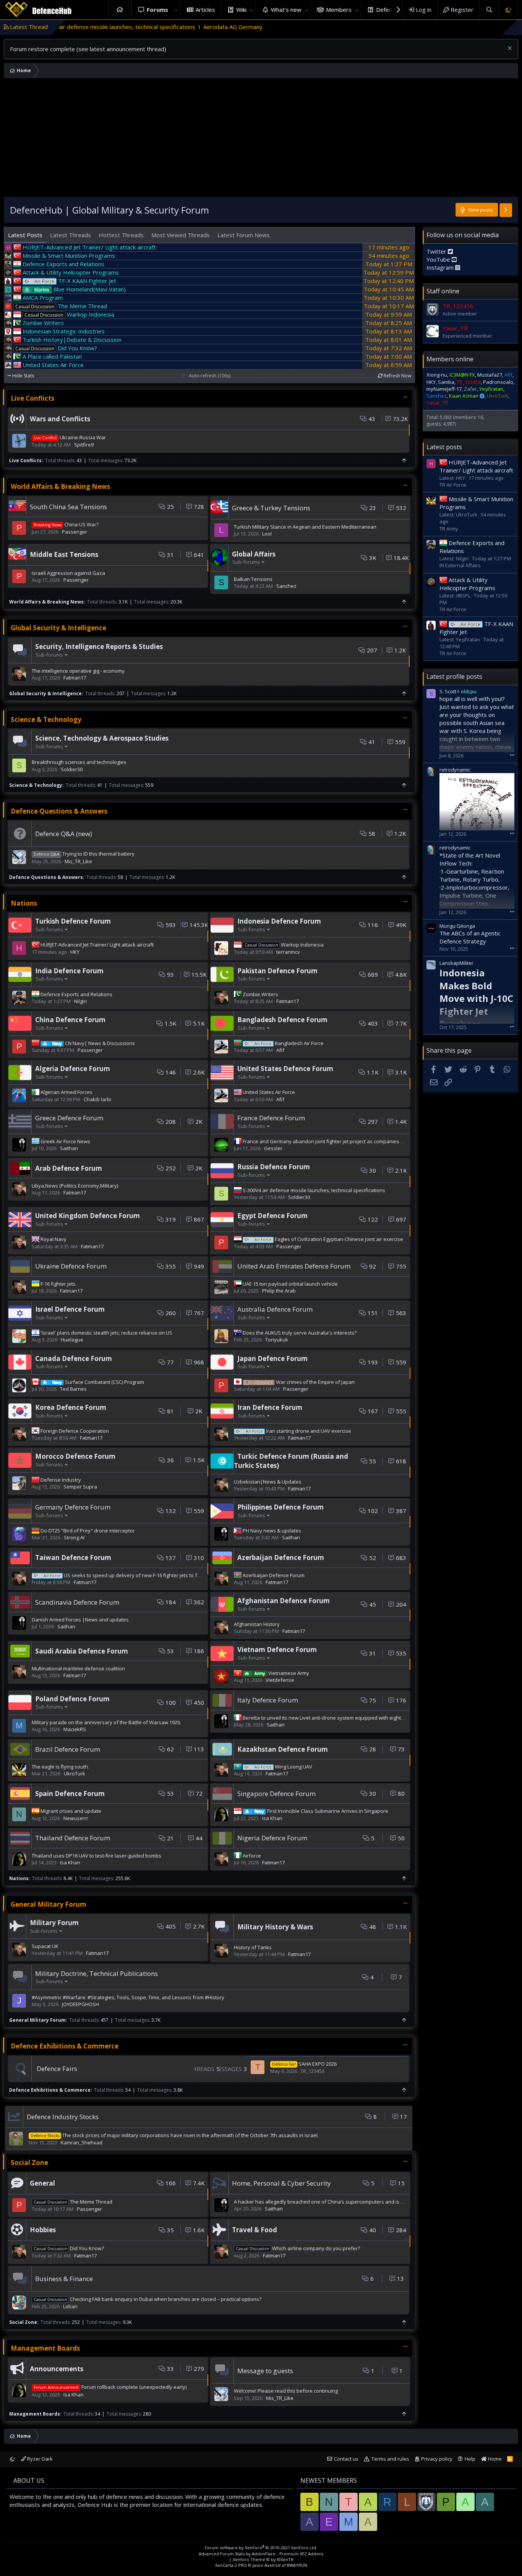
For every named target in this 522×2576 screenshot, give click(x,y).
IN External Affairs (460, 565)
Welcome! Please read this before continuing (286, 2391)
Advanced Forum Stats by (261, 2554)
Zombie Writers (260, 994)
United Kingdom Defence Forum (88, 1216)
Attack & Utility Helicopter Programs (467, 584)
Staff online (443, 291)
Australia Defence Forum (275, 1309)
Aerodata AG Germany (125, 27)
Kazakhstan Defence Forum (283, 1749)
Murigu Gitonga (457, 926)
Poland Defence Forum (72, 1699)
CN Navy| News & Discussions (94, 1043)
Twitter (437, 251)
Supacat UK (45, 1946)
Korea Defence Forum (71, 1407)
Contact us (346, 2459)
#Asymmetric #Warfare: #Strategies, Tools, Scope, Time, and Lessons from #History (128, 1997)
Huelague (72, 1340)
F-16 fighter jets (58, 1284)
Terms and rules (390, 2459)
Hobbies (43, 2230)
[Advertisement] (261, 139)
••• (512, 755)
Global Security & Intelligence (58, 628)
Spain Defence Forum (70, 1794)
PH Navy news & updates (272, 1531)
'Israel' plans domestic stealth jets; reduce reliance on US (106, 1333)
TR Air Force (453, 485)
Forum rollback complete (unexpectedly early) (110, 2387)
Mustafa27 (490, 375)
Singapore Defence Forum (276, 1794)
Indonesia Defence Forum (279, 921)
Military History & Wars (275, 1927)
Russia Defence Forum (274, 1167)
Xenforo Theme (263, 2559)
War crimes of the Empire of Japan (305, 1382)
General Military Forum (49, 1904)
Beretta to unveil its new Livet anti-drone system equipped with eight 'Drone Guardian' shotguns (354, 1718)
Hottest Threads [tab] (121, 235)
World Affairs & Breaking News (60, 486)
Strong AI (74, 1537)
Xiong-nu (437, 375)
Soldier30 (72, 769)
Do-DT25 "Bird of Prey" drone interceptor (88, 1531)
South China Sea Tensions (68, 507)
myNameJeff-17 (444, 389)
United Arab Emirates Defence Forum (294, 1266)
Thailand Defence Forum (73, 1838)
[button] (176, 10)
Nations (24, 903)
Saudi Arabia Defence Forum (82, 1651)
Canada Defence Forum (74, 1358)
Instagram (441, 267)
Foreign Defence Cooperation (75, 1431)
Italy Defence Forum (268, 1700)
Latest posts (444, 447)
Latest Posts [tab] (25, 235)
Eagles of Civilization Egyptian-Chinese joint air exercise (329, 1239)
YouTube (439, 259)
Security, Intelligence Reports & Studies (99, 646)
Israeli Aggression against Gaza (68, 573)
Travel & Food (255, 2230)
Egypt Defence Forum (272, 1216)
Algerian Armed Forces (66, 1092)
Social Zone (29, 2163)
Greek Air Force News (65, 1141)
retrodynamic (455, 770)
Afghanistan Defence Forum (284, 1601)
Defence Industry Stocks (63, 2117)
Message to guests (265, 2371)
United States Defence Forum (285, 1069)
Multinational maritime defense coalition (78, 1668)
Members (339, 10)
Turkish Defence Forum (73, 921)
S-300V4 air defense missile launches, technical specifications (314, 1190)
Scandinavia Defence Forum (77, 1602)
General (42, 2183)
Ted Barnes (73, 1389)
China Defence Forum (70, 1020)
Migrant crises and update (71, 1811)
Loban (70, 2306)
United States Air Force (269, 1092)
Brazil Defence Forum (68, 1749)
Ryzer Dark (39, 2459)
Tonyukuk (277, 1340)
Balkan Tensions (253, 579)
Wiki (241, 10)
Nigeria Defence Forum (272, 1838)
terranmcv (288, 952)
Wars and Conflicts (60, 419)
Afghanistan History (257, 1624)
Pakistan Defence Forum (277, 971)
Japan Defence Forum (272, 1358)
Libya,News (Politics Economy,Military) (75, 1186)
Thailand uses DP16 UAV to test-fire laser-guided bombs (96, 1856)
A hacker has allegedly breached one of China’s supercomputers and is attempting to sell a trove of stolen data (363, 2202)
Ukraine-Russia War (70, 437)
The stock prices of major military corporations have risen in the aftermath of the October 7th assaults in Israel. (175, 2135)
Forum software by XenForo (261, 2548)
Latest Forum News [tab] (244, 235)
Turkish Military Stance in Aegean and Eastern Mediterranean (305, 527)
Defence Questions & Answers (59, 811)
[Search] (489, 10)
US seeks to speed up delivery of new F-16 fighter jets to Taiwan (128, 1575)
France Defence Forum (271, 1118)
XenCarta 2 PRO (231, 2565)
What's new (286, 10)
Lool (267, 534)
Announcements (57, 2369)
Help (470, 2459)
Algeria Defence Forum (73, 1069)
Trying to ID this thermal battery (84, 854)
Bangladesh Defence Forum (282, 1020)
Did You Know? (69, 2248)
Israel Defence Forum (70, 1309)
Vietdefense (280, 1680)
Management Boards (45, 2348)
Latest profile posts (454, 676)
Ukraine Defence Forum (71, 1266)
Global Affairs (254, 554)
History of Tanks (253, 1947)
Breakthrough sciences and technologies (79, 762)
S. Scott (448, 691)
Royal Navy (53, 1239)
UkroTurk (75, 1773)
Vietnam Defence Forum (277, 1650)
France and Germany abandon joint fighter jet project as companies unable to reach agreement (353, 1141)
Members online (450, 359)
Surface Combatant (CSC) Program (98, 1382)
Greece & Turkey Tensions (271, 508)
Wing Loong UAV (283, 1767)
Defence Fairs (57, 2069)
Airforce (252, 1856)
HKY (75, 952)
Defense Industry (61, 1480)
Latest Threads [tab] (71, 235)
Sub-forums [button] (246, 562)
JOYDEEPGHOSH (80, 2004)
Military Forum (54, 1923)
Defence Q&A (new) (64, 834)
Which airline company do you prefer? (298, 2248)
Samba (446, 382)
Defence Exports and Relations (76, 994)
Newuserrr (76, 1818)
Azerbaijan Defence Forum (281, 1557)
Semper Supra (80, 1487)
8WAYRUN (297, 2565)
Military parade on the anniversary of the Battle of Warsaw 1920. (106, 1722)
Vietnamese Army (282, 1673)
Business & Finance (64, 2279)
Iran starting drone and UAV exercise (298, 1431)
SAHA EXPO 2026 (304, 2064)
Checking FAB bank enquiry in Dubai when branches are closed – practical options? (148, 2299)
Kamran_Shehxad (82, 2142)
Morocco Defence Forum (75, 1456)
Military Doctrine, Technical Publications (96, 1973)
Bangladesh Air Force (289, 1043)
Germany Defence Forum (73, 1507)
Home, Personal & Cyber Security (281, 2183)
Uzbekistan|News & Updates (268, 1482)
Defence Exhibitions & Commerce (65, 2046)
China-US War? (66, 524)
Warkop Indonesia (284, 945)
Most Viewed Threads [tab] (181, 235)
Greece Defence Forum (69, 1118)
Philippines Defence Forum (280, 1507)
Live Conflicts (32, 398)
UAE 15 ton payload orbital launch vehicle (290, 1284)
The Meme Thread (73, 2202)
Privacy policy (437, 2459)
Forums (157, 10)
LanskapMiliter (456, 963)
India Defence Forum (69, 971)
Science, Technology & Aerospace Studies (102, 738)
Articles (205, 10)
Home (120, 10)
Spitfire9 (84, 445)
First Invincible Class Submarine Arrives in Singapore (321, 1811)
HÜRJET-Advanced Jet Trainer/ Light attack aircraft (97, 945)
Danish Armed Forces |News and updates (80, 1620)
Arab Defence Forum (69, 1168)
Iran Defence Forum (270, 1407)
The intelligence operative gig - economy (78, 671)
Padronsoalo (498, 382)
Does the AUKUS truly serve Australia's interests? (300, 1333)
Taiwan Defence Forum (73, 1557)
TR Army (449, 529)
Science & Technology (46, 719)
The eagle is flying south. (60, 1767)
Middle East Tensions (64, 554)
